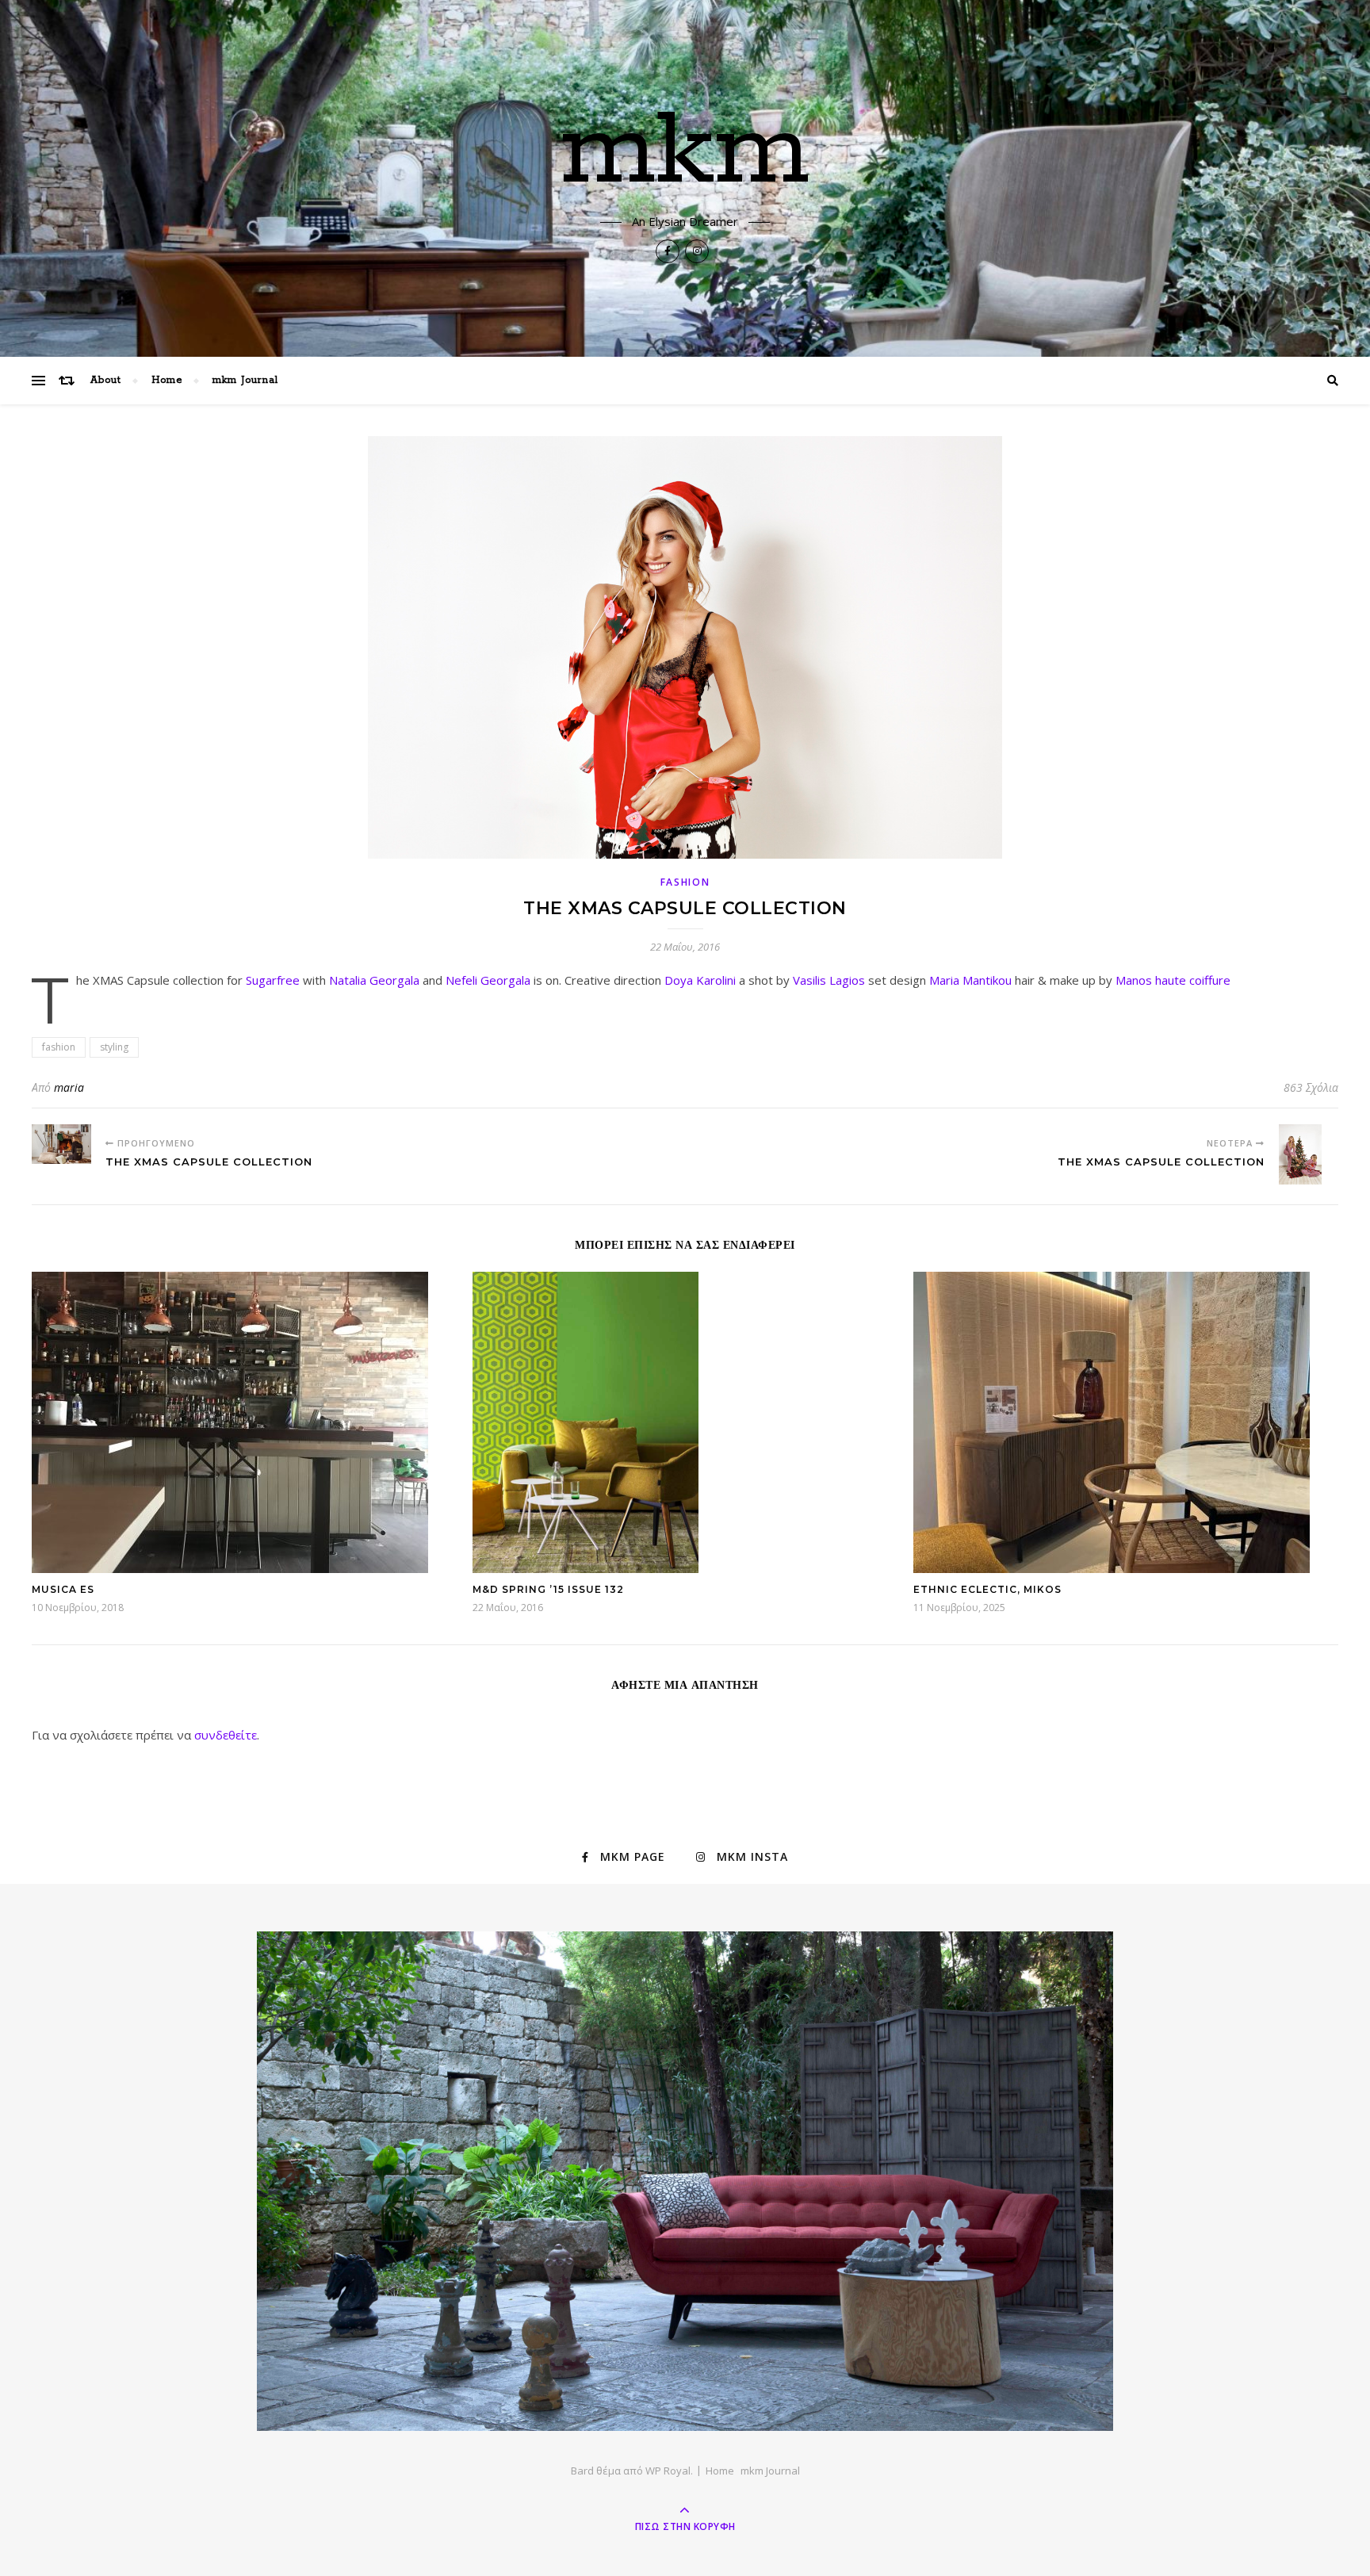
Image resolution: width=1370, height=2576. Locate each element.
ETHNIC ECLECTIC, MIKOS (987, 1589)
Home (167, 380)
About (106, 380)
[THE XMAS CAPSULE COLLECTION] (1309, 1154)
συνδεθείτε (226, 1735)
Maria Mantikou (970, 980)
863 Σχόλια (1311, 1087)
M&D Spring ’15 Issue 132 (548, 1589)
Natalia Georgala (374, 980)
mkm (685, 152)
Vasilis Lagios (829, 980)
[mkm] (685, 2181)
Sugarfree (273, 980)
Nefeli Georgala (488, 980)
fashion (685, 882)
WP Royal (668, 2471)
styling (114, 1047)
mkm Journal (245, 380)
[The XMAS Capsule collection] (61, 1144)
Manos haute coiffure (1173, 980)
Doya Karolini (700, 980)
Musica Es (63, 1589)
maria (69, 1087)
